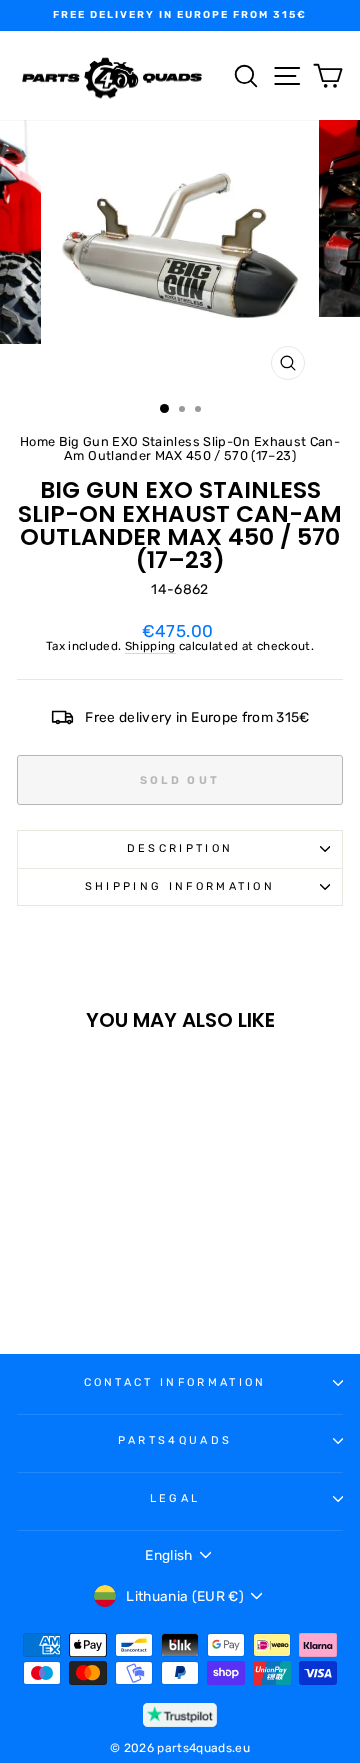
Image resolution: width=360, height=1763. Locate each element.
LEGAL (175, 1498)
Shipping (150, 646)
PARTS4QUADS (175, 1440)
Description (180, 848)
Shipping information (180, 886)
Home (37, 441)
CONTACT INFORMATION (175, 1382)
